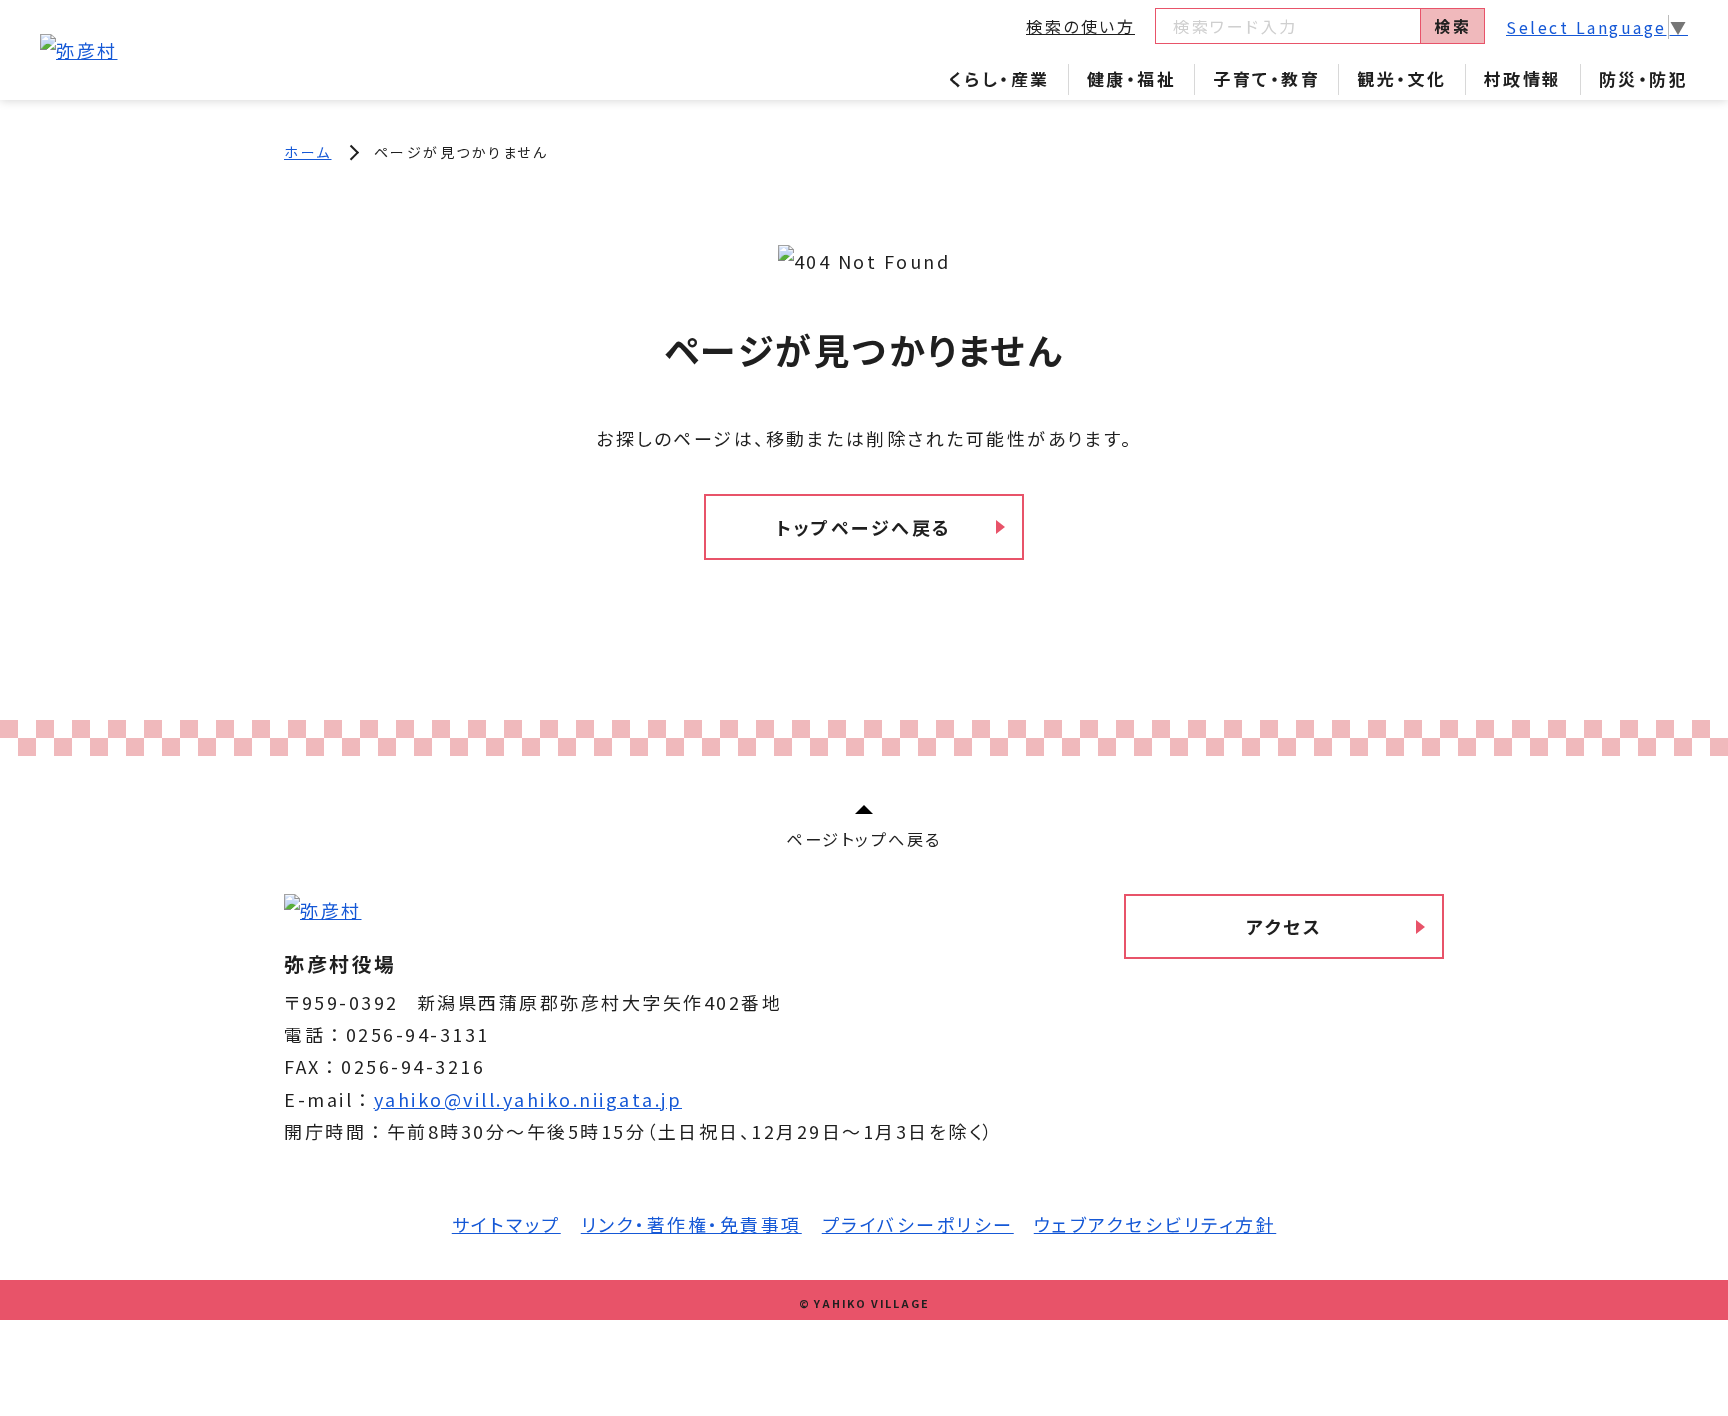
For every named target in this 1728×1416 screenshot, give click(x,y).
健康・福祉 (1132, 78)
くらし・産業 (999, 78)
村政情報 (1523, 78)
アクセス (1284, 926)
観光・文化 (1402, 78)
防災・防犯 (1644, 78)
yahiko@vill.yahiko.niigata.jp (528, 1099)
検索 (1452, 26)
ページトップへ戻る (864, 839)
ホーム (308, 152)
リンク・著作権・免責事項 (691, 1224)
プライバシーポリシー (918, 1224)
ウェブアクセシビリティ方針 (1155, 1224)
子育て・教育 (1266, 78)
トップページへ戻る (864, 527)
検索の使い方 (1080, 26)
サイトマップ (506, 1224)
